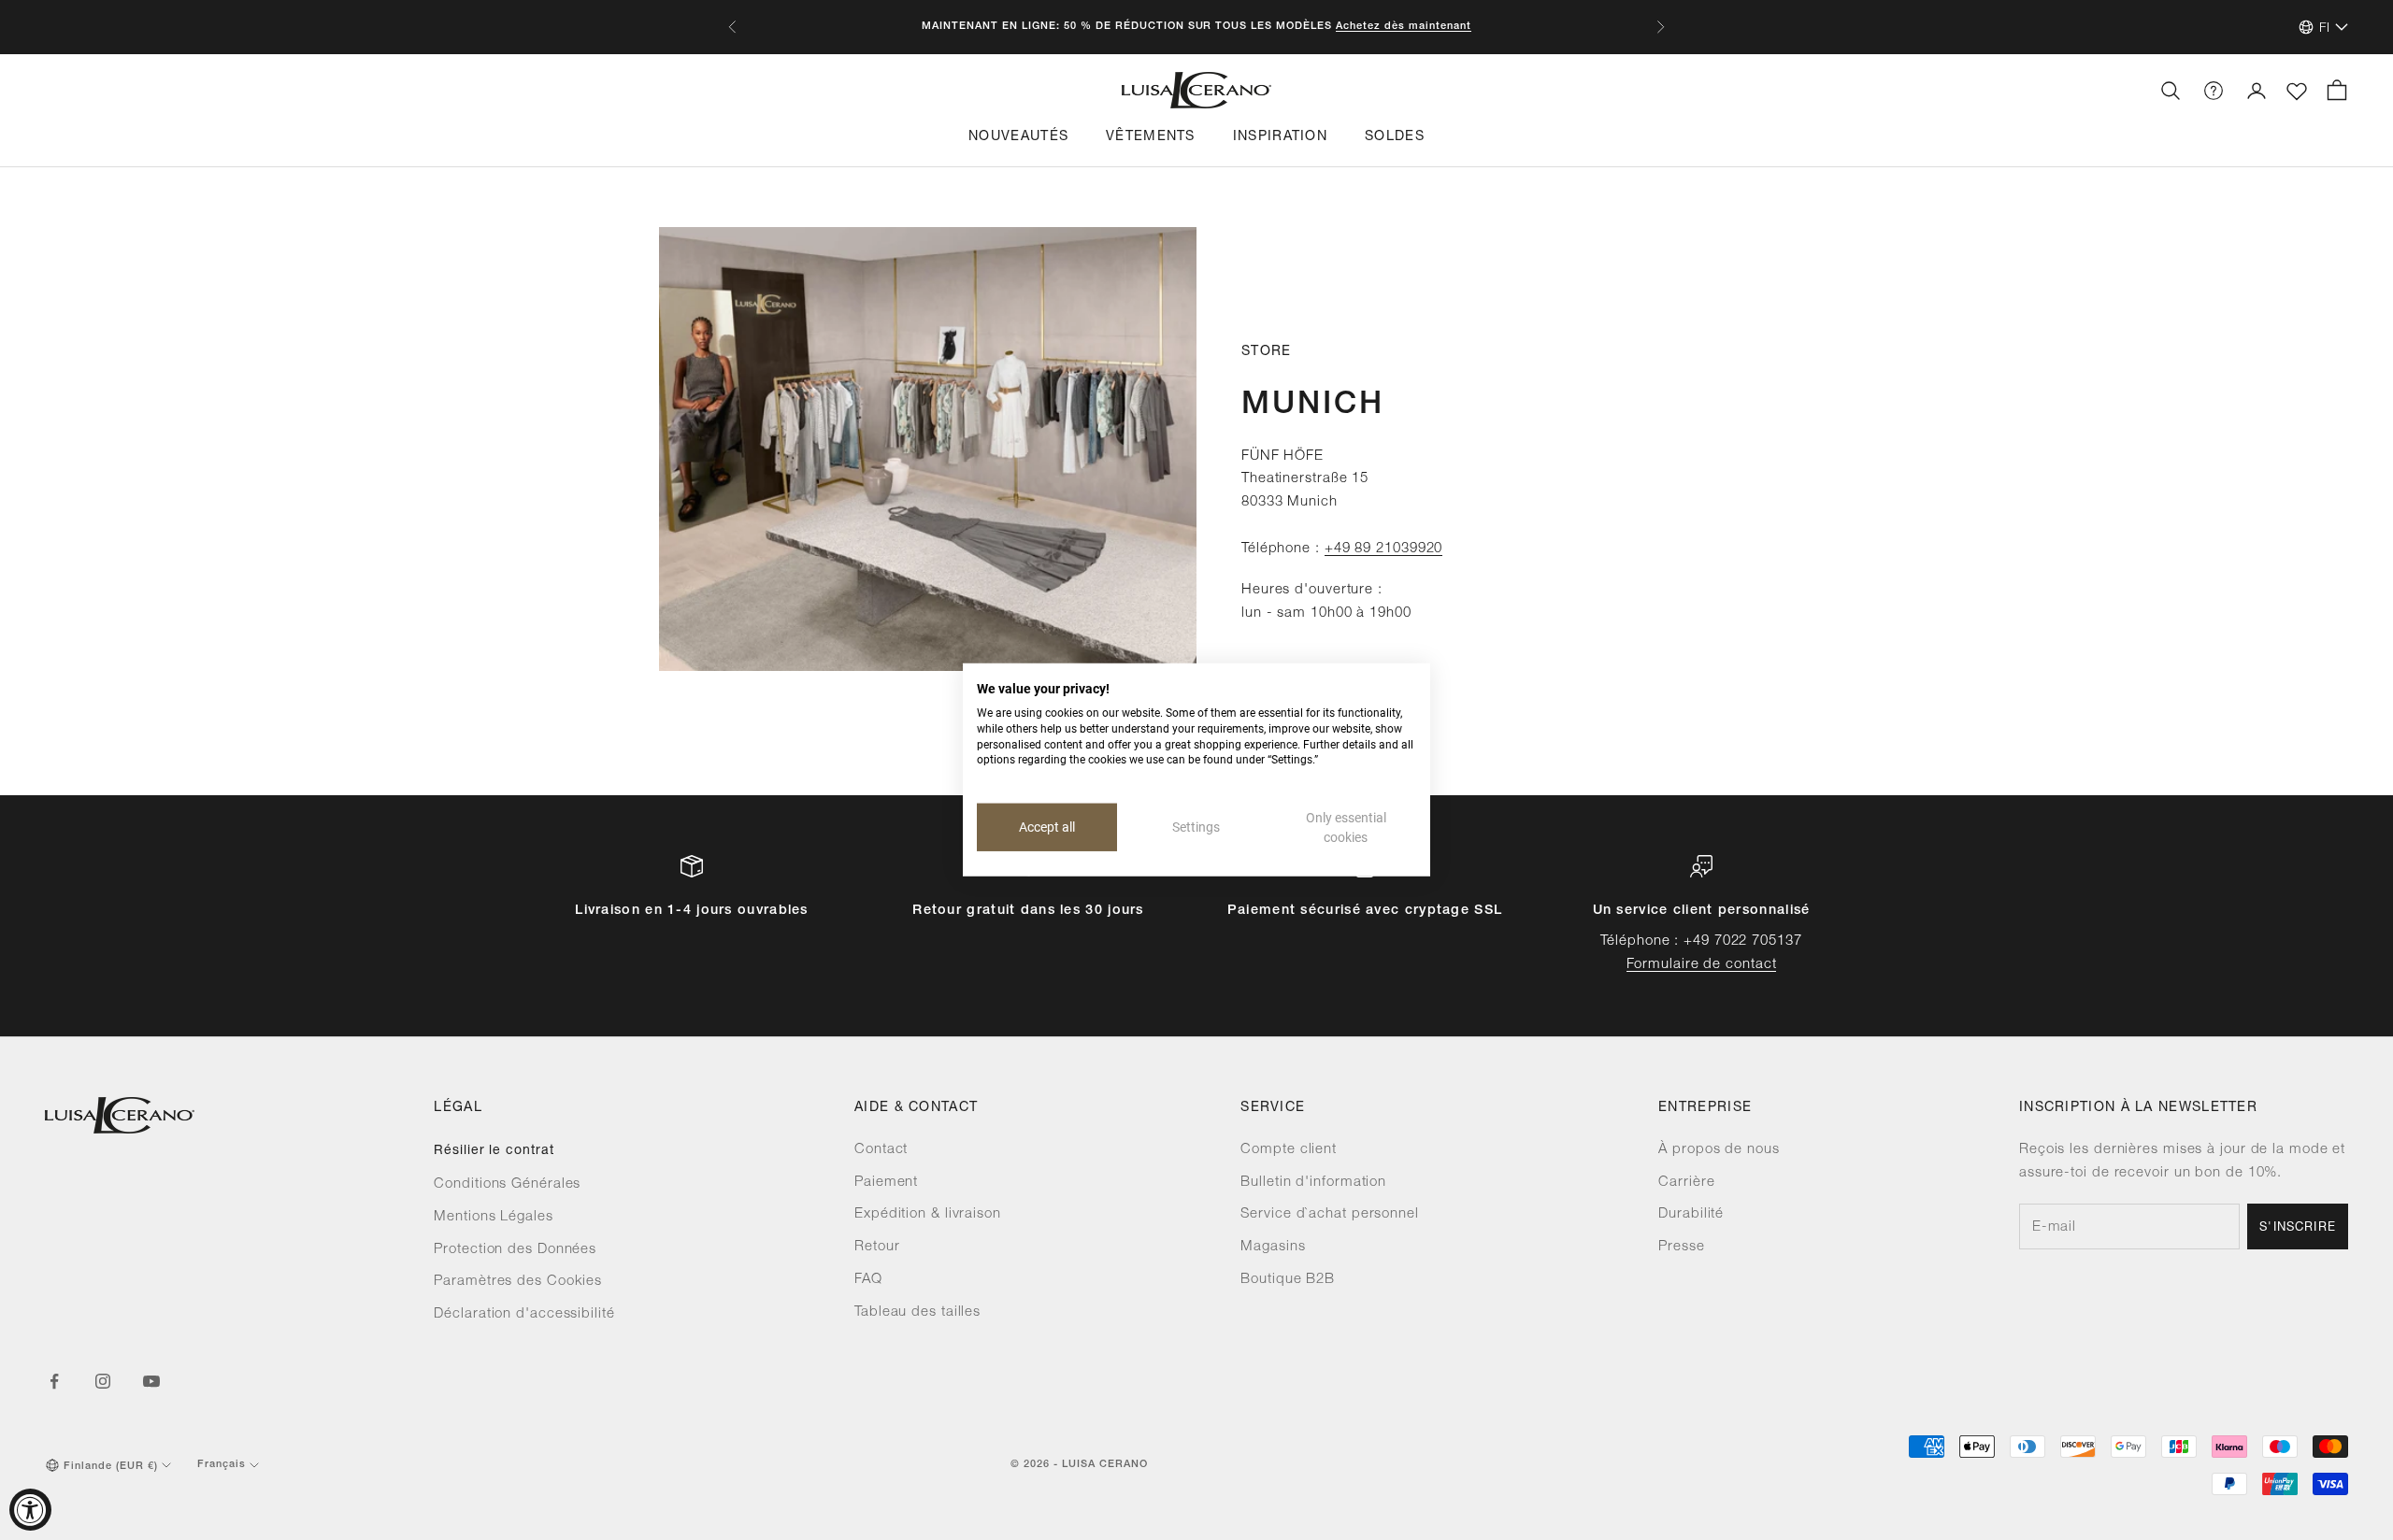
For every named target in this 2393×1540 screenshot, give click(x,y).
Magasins (1273, 1247)
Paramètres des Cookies (518, 1282)
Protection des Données (515, 1250)
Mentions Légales (493, 1217)
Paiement (886, 1183)
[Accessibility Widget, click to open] (30, 1510)
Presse (1681, 1247)
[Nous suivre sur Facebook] (54, 1381)
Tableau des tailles (917, 1312)
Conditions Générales (507, 1184)
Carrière (1686, 1183)
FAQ (868, 1280)
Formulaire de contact (1702, 965)
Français (222, 1465)
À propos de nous (1719, 1150)
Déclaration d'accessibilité (524, 1314)
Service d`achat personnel (1330, 1214)
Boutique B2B (1288, 1280)
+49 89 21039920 (1384, 549)
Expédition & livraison (928, 1214)
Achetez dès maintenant (1404, 27)
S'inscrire (2298, 1228)
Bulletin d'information (1313, 1183)
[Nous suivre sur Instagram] (103, 1381)
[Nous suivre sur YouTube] (151, 1381)
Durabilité (1691, 1214)
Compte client (1289, 1150)
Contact (881, 1150)
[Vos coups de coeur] (2297, 92)
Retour (877, 1247)
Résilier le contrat (494, 1151)
